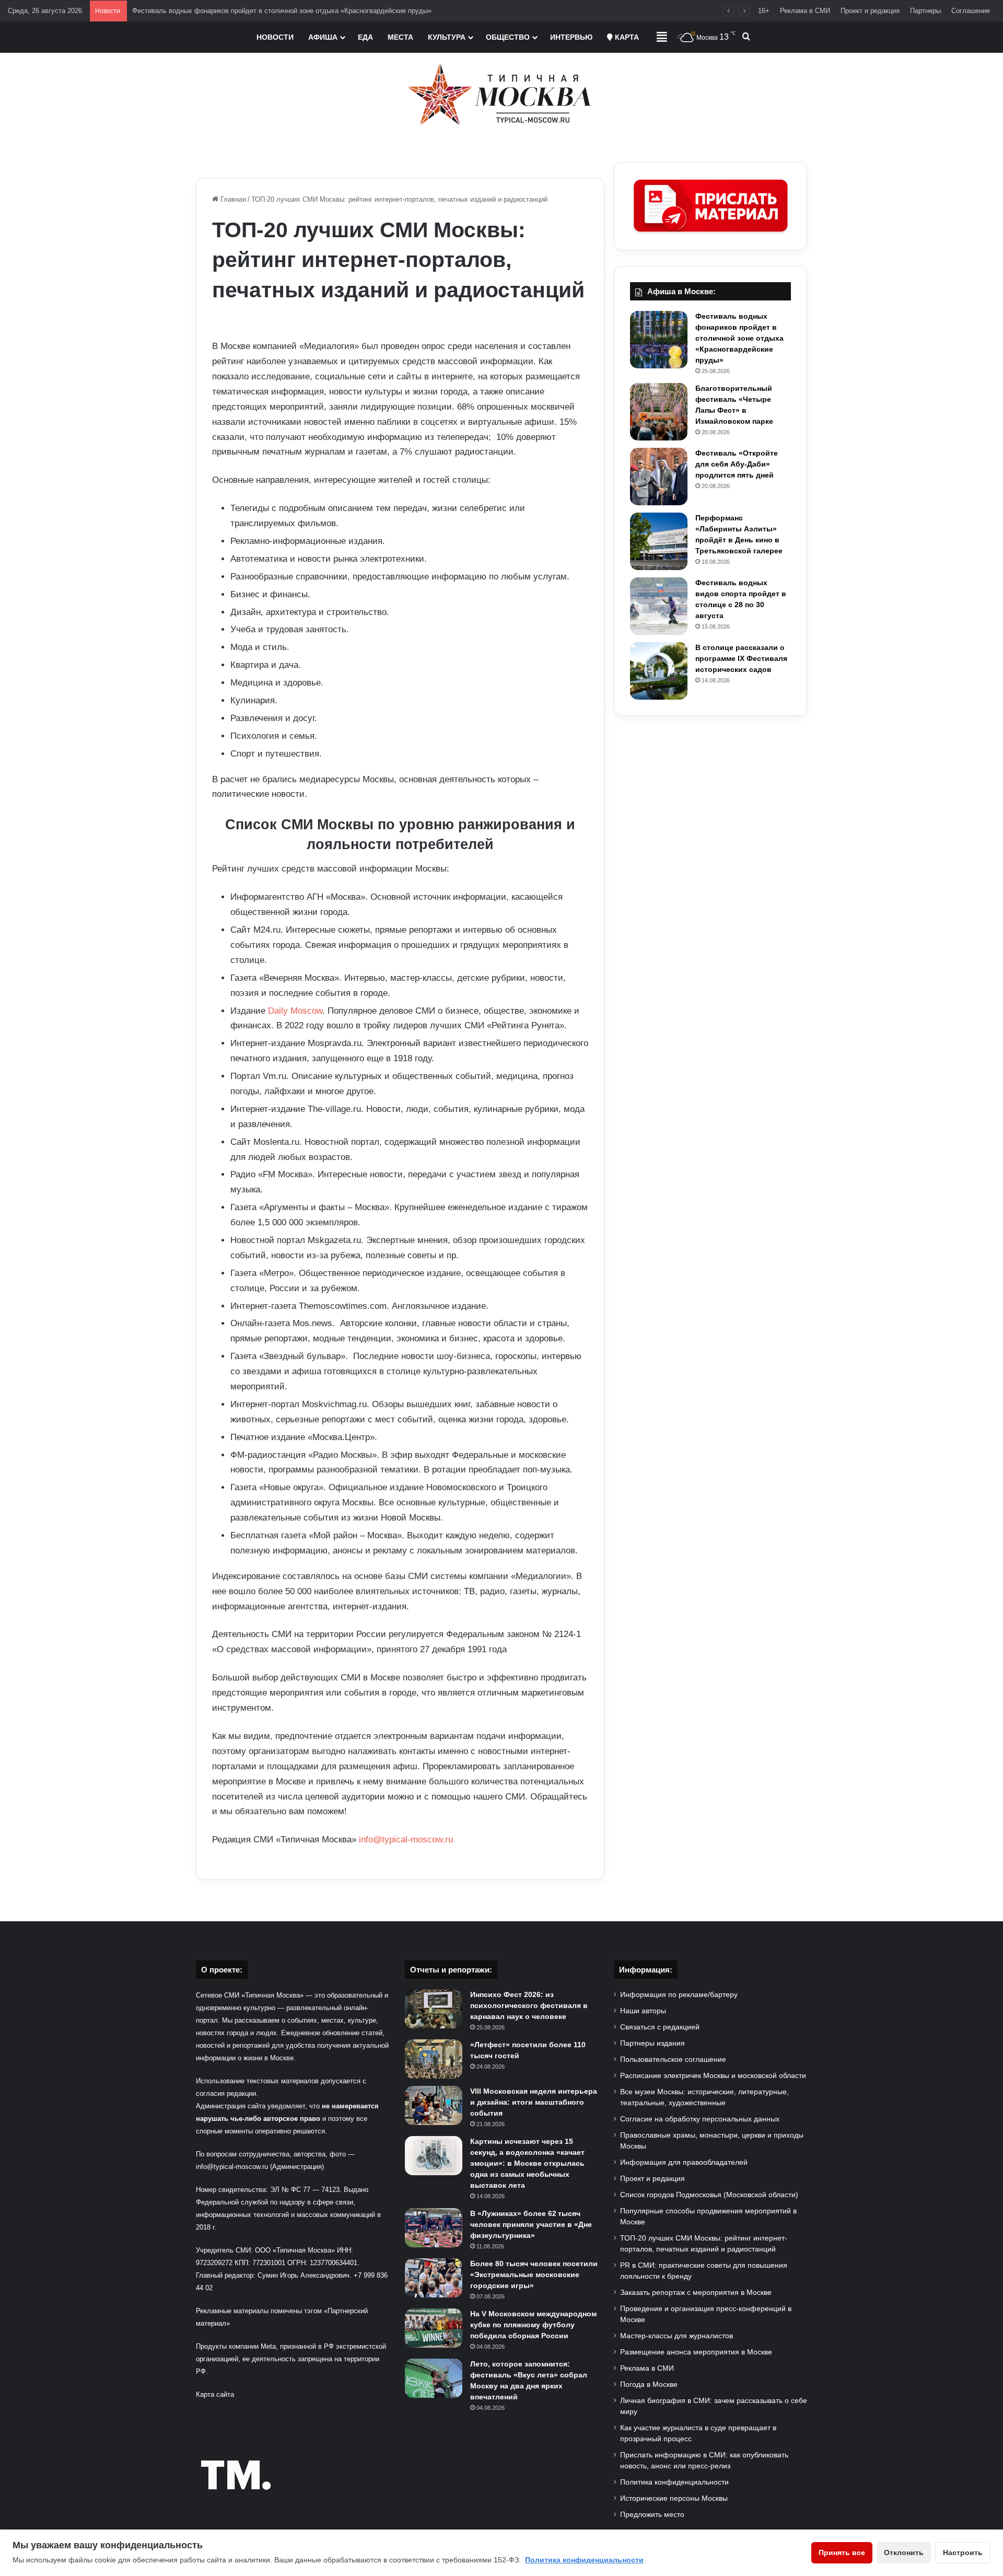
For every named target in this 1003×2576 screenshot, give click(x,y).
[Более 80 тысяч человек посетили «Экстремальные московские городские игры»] (434, 2278)
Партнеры (925, 11)
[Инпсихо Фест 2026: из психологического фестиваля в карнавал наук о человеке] (434, 2009)
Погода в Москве (649, 2384)
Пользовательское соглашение (673, 2059)
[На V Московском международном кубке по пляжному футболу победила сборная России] (434, 2328)
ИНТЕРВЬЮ (571, 37)
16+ (764, 11)
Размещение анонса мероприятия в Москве (696, 2352)
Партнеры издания (652, 2043)
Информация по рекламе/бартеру (679, 1995)
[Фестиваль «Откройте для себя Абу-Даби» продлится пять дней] (659, 477)
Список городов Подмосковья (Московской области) (709, 2195)
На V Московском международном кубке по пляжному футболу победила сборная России (533, 2325)
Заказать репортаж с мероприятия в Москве (696, 2293)
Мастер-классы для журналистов (677, 2336)
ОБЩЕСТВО (508, 37)
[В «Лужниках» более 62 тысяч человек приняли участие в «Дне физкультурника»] (434, 2228)
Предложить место (652, 2515)
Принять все (842, 2552)
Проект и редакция (870, 11)
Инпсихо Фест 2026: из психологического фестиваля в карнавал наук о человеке (529, 2005)
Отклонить (904, 2552)
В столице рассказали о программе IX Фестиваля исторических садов (741, 658)
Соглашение (971, 11)
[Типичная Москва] (502, 94)
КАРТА (626, 37)
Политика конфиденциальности (674, 2482)
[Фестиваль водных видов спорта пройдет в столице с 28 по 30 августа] (659, 606)
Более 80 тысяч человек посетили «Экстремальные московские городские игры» (534, 2275)
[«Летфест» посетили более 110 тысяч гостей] (434, 2059)
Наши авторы (643, 2011)
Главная (232, 199)
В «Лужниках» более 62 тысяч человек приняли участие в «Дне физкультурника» (531, 2224)
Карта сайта (215, 2394)
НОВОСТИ (275, 37)
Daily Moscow (295, 1011)
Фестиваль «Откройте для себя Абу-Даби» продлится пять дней (737, 464)
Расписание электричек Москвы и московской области (713, 2076)
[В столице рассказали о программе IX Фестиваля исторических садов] (659, 671)
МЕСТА (400, 37)
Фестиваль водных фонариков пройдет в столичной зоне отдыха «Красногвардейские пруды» (282, 11)
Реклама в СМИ (805, 11)
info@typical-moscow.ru (406, 1840)
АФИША (323, 37)
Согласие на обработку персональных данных (700, 2119)
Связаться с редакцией (660, 2027)
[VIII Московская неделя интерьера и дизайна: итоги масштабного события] (434, 2105)
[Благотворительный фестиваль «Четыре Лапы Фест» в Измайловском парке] (659, 412)
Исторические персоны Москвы (674, 2498)
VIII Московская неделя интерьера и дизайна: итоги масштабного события (534, 2102)
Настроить (963, 2552)
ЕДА (365, 37)
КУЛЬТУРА (447, 37)
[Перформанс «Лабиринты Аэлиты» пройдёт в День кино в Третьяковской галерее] (659, 541)
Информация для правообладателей (684, 2162)
